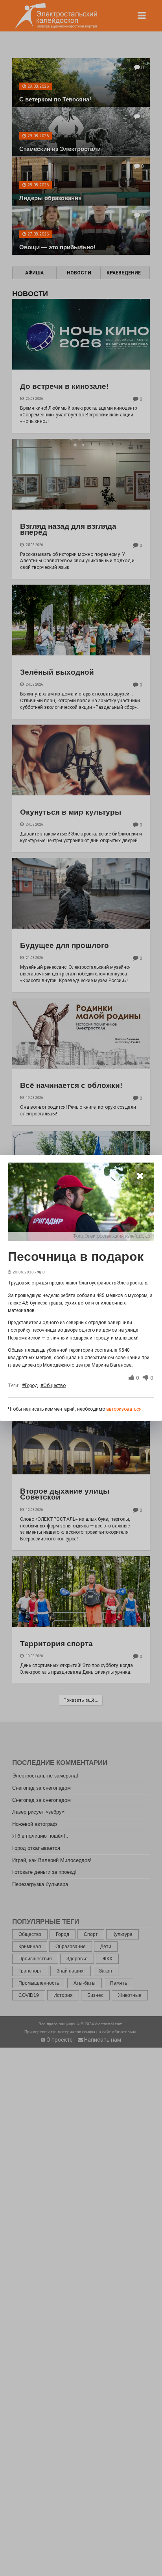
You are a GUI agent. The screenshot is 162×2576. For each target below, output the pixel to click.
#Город (30, 1386)
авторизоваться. (124, 1409)
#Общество (53, 1386)
